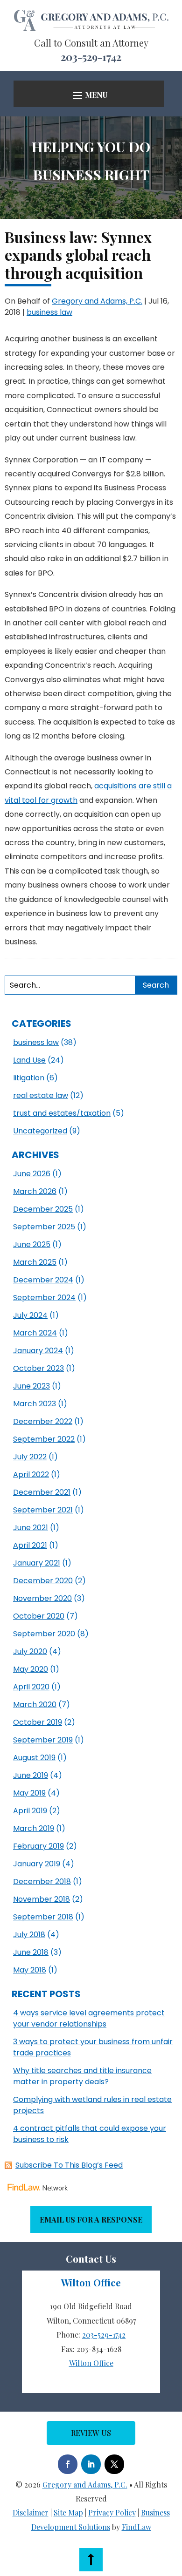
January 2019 (37, 1864)
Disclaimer (31, 2512)
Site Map (68, 2512)
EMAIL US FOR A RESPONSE (91, 2220)
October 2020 (39, 1616)
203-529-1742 (91, 57)
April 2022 (31, 1474)
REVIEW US (91, 2433)
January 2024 (38, 1351)
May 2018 (30, 1970)
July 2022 (30, 1457)
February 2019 (38, 1846)
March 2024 (35, 1333)
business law (49, 312)
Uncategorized (40, 1131)
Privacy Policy (112, 2512)
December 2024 (43, 1280)
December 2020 (43, 1581)
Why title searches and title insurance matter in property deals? (82, 2076)
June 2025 (32, 1244)
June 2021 (31, 1528)
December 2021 (42, 1492)
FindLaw (136, 2527)
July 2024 (30, 1315)
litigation (29, 1078)
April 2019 (30, 1811)
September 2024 (44, 1298)
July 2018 (29, 1935)
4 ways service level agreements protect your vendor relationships (89, 2018)
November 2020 (42, 1598)
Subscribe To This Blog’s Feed (69, 2165)
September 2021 (43, 1510)
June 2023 (31, 1386)
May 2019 (29, 1793)
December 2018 (42, 1881)
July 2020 (30, 1651)
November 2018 (42, 1899)
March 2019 (34, 1828)
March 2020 (35, 1705)
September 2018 (43, 1917)
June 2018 (31, 1952)
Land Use (29, 1060)
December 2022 (43, 1421)
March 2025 (35, 1262)
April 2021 (30, 1545)
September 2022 (44, 1439)
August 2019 (34, 1758)
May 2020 (31, 1669)
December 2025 (43, 1209)
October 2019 (38, 1722)
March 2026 (35, 1191)
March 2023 (35, 1404)
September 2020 (44, 1634)
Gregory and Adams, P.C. (97, 301)
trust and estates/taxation (62, 1113)
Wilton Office (91, 2363)
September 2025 (44, 1227)
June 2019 (31, 1775)
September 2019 (43, 1740)
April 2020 (31, 1687)
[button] (89, 95)
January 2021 (37, 1563)
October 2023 (38, 1368)
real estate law (41, 1095)
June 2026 (32, 1174)
